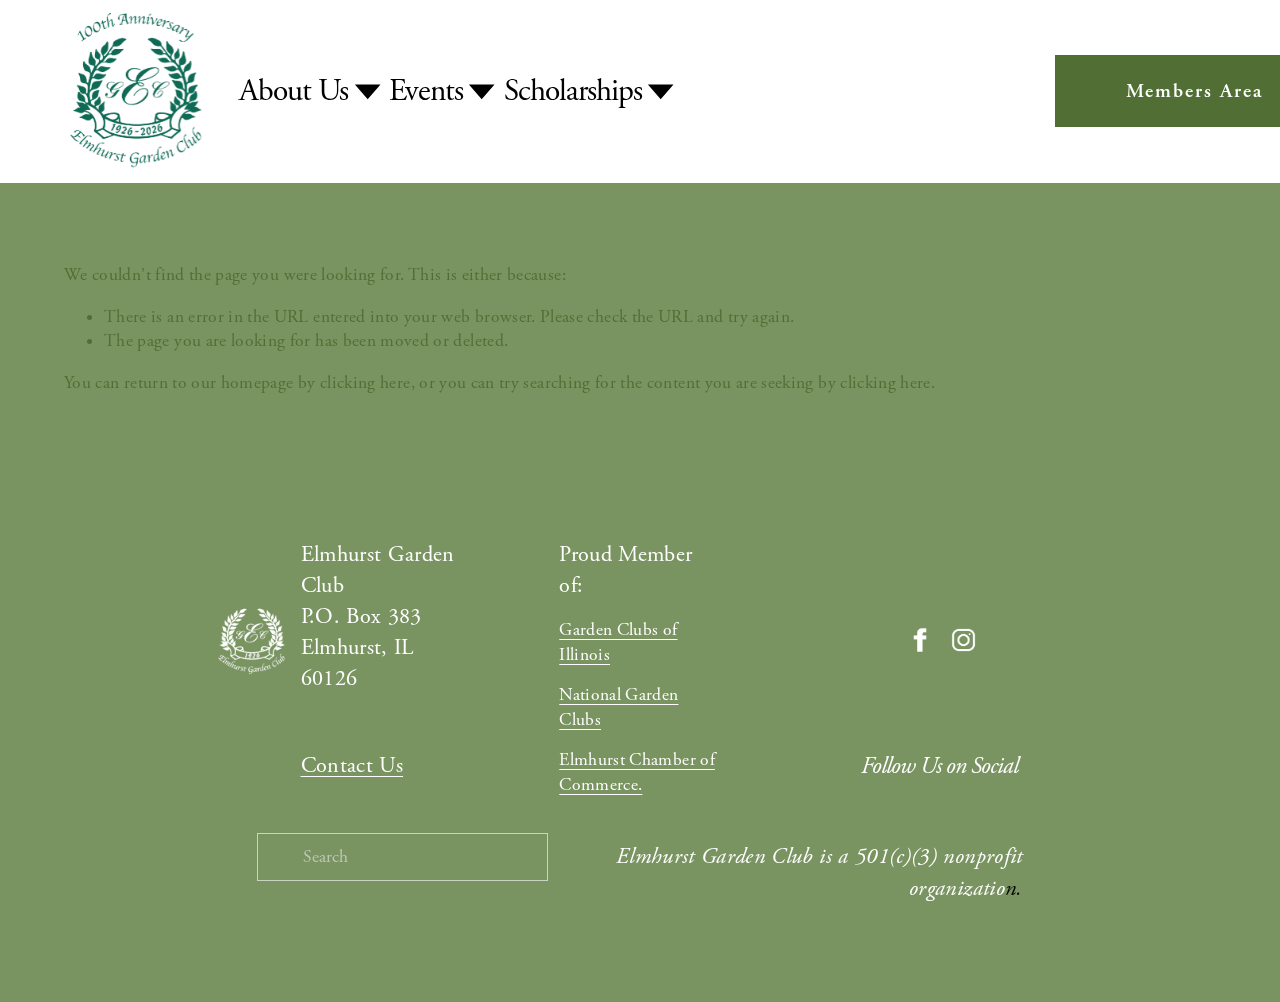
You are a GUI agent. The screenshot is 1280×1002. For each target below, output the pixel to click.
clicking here (365, 383)
